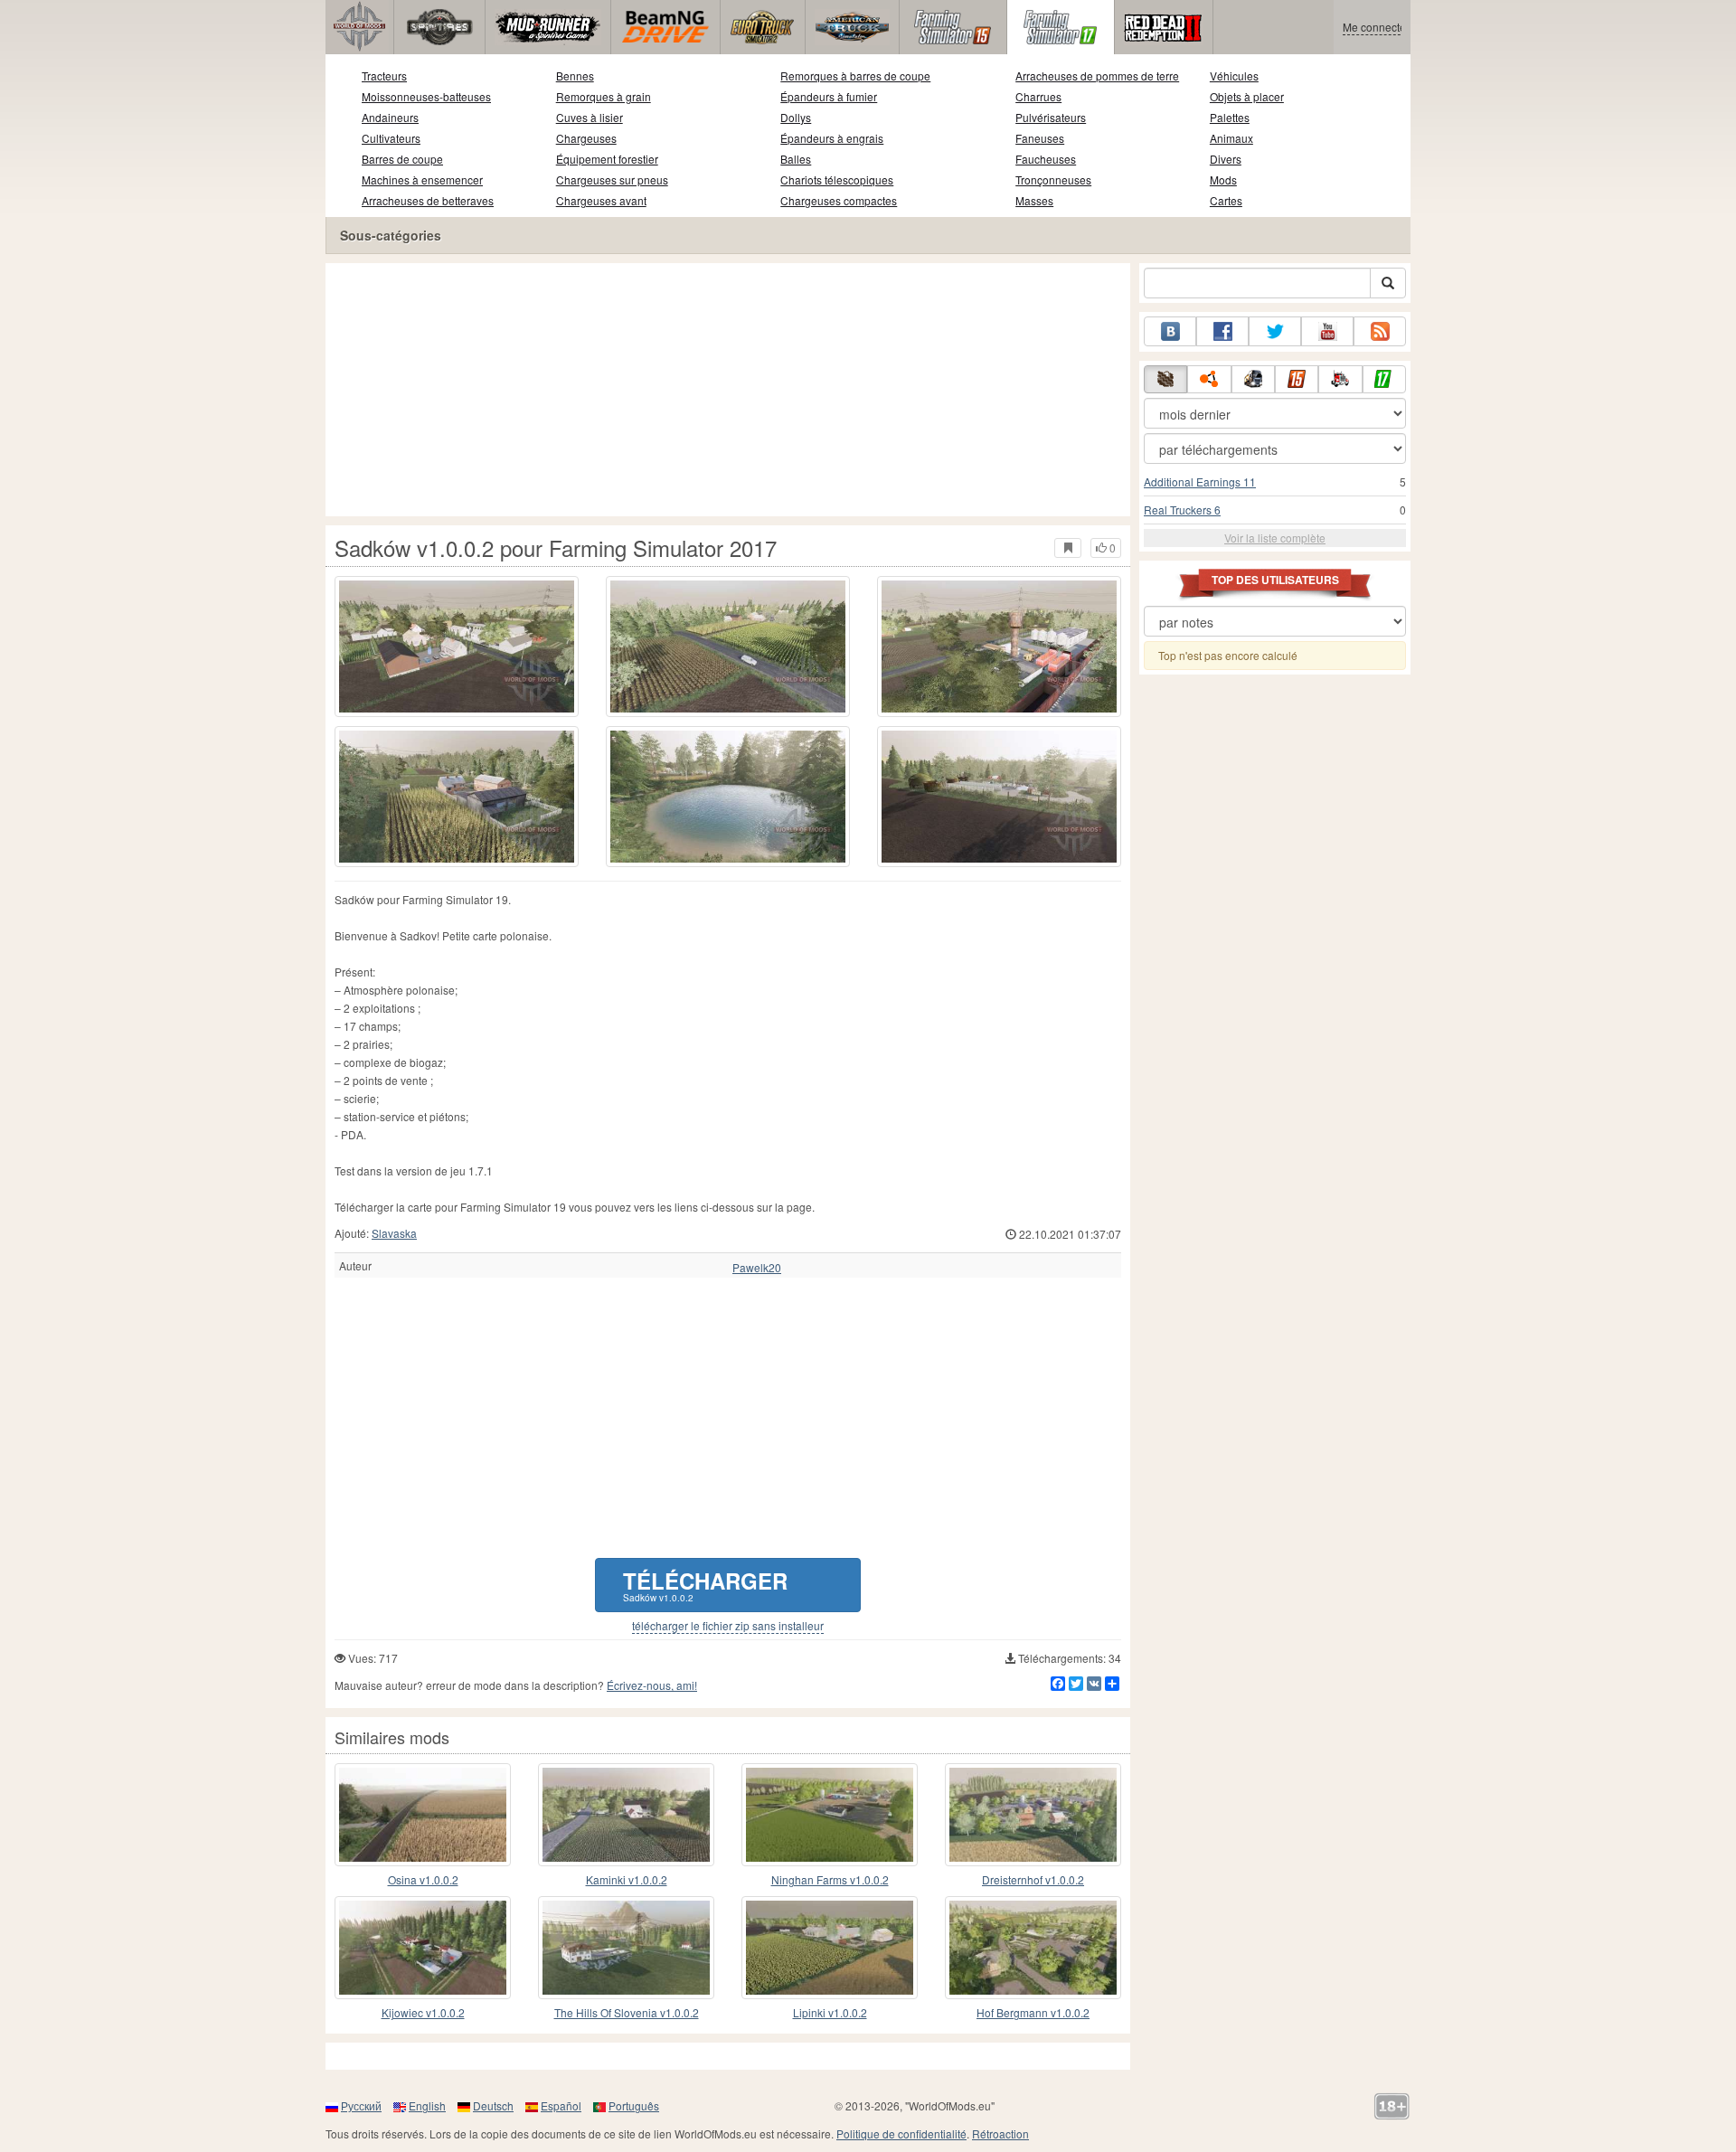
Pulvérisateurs (1051, 117)
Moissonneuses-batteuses (426, 96)
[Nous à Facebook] (1222, 331)
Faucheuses (1046, 159)
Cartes (1226, 200)
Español (561, 2105)
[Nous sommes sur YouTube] (1327, 331)
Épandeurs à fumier (829, 96)
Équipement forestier (607, 159)
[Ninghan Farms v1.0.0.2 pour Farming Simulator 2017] (830, 1815)
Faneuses (1040, 138)
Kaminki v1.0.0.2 (627, 1879)
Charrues (1038, 96)
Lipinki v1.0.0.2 (830, 2012)
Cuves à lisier (590, 117)
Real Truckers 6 (1182, 510)
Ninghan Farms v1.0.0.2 (830, 1879)
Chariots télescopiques (837, 179)
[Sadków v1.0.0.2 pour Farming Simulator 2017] (457, 647)
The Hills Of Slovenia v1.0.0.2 (627, 2012)
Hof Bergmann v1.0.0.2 (1033, 2012)
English (427, 2105)
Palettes (1230, 117)
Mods (1223, 179)
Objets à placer (1247, 96)
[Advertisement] (728, 390)
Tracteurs (384, 76)
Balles (796, 159)
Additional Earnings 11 (1200, 481)
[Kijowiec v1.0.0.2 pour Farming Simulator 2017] (423, 1948)
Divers (1226, 159)
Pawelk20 (757, 1268)
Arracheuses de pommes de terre (1097, 76)
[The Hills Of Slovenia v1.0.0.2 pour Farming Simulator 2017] (626, 1948)
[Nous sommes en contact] (1170, 331)
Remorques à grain (604, 96)
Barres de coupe (402, 159)
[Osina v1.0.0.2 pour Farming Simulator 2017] (423, 1815)
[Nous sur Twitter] (1275, 331)
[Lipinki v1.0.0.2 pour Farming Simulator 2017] (830, 1948)
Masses (1034, 200)
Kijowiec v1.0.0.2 (423, 2012)
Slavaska (394, 1233)
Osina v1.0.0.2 (423, 1879)
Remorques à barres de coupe (855, 76)
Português (634, 2105)
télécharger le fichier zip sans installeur (728, 1626)
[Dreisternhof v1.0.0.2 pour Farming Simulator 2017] (1033, 1815)
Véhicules (1234, 76)
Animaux (1231, 138)
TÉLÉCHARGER (705, 1585)
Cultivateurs (391, 138)
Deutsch (493, 2105)
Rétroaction (1000, 2133)
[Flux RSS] (1380, 331)
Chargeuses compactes (839, 200)
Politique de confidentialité (901, 2133)
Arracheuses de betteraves (428, 200)
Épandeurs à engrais (832, 138)
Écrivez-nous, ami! (652, 1685)
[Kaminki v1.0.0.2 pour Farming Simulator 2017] (626, 1815)
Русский (361, 2105)
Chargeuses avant (601, 200)
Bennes (575, 76)
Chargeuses (586, 138)
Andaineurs (390, 117)
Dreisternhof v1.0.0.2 (1033, 1879)
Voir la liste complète (1275, 538)
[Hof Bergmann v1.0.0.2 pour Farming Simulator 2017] (1033, 1948)
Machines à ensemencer (422, 179)
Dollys (796, 117)
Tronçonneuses (1053, 179)
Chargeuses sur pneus (612, 179)
